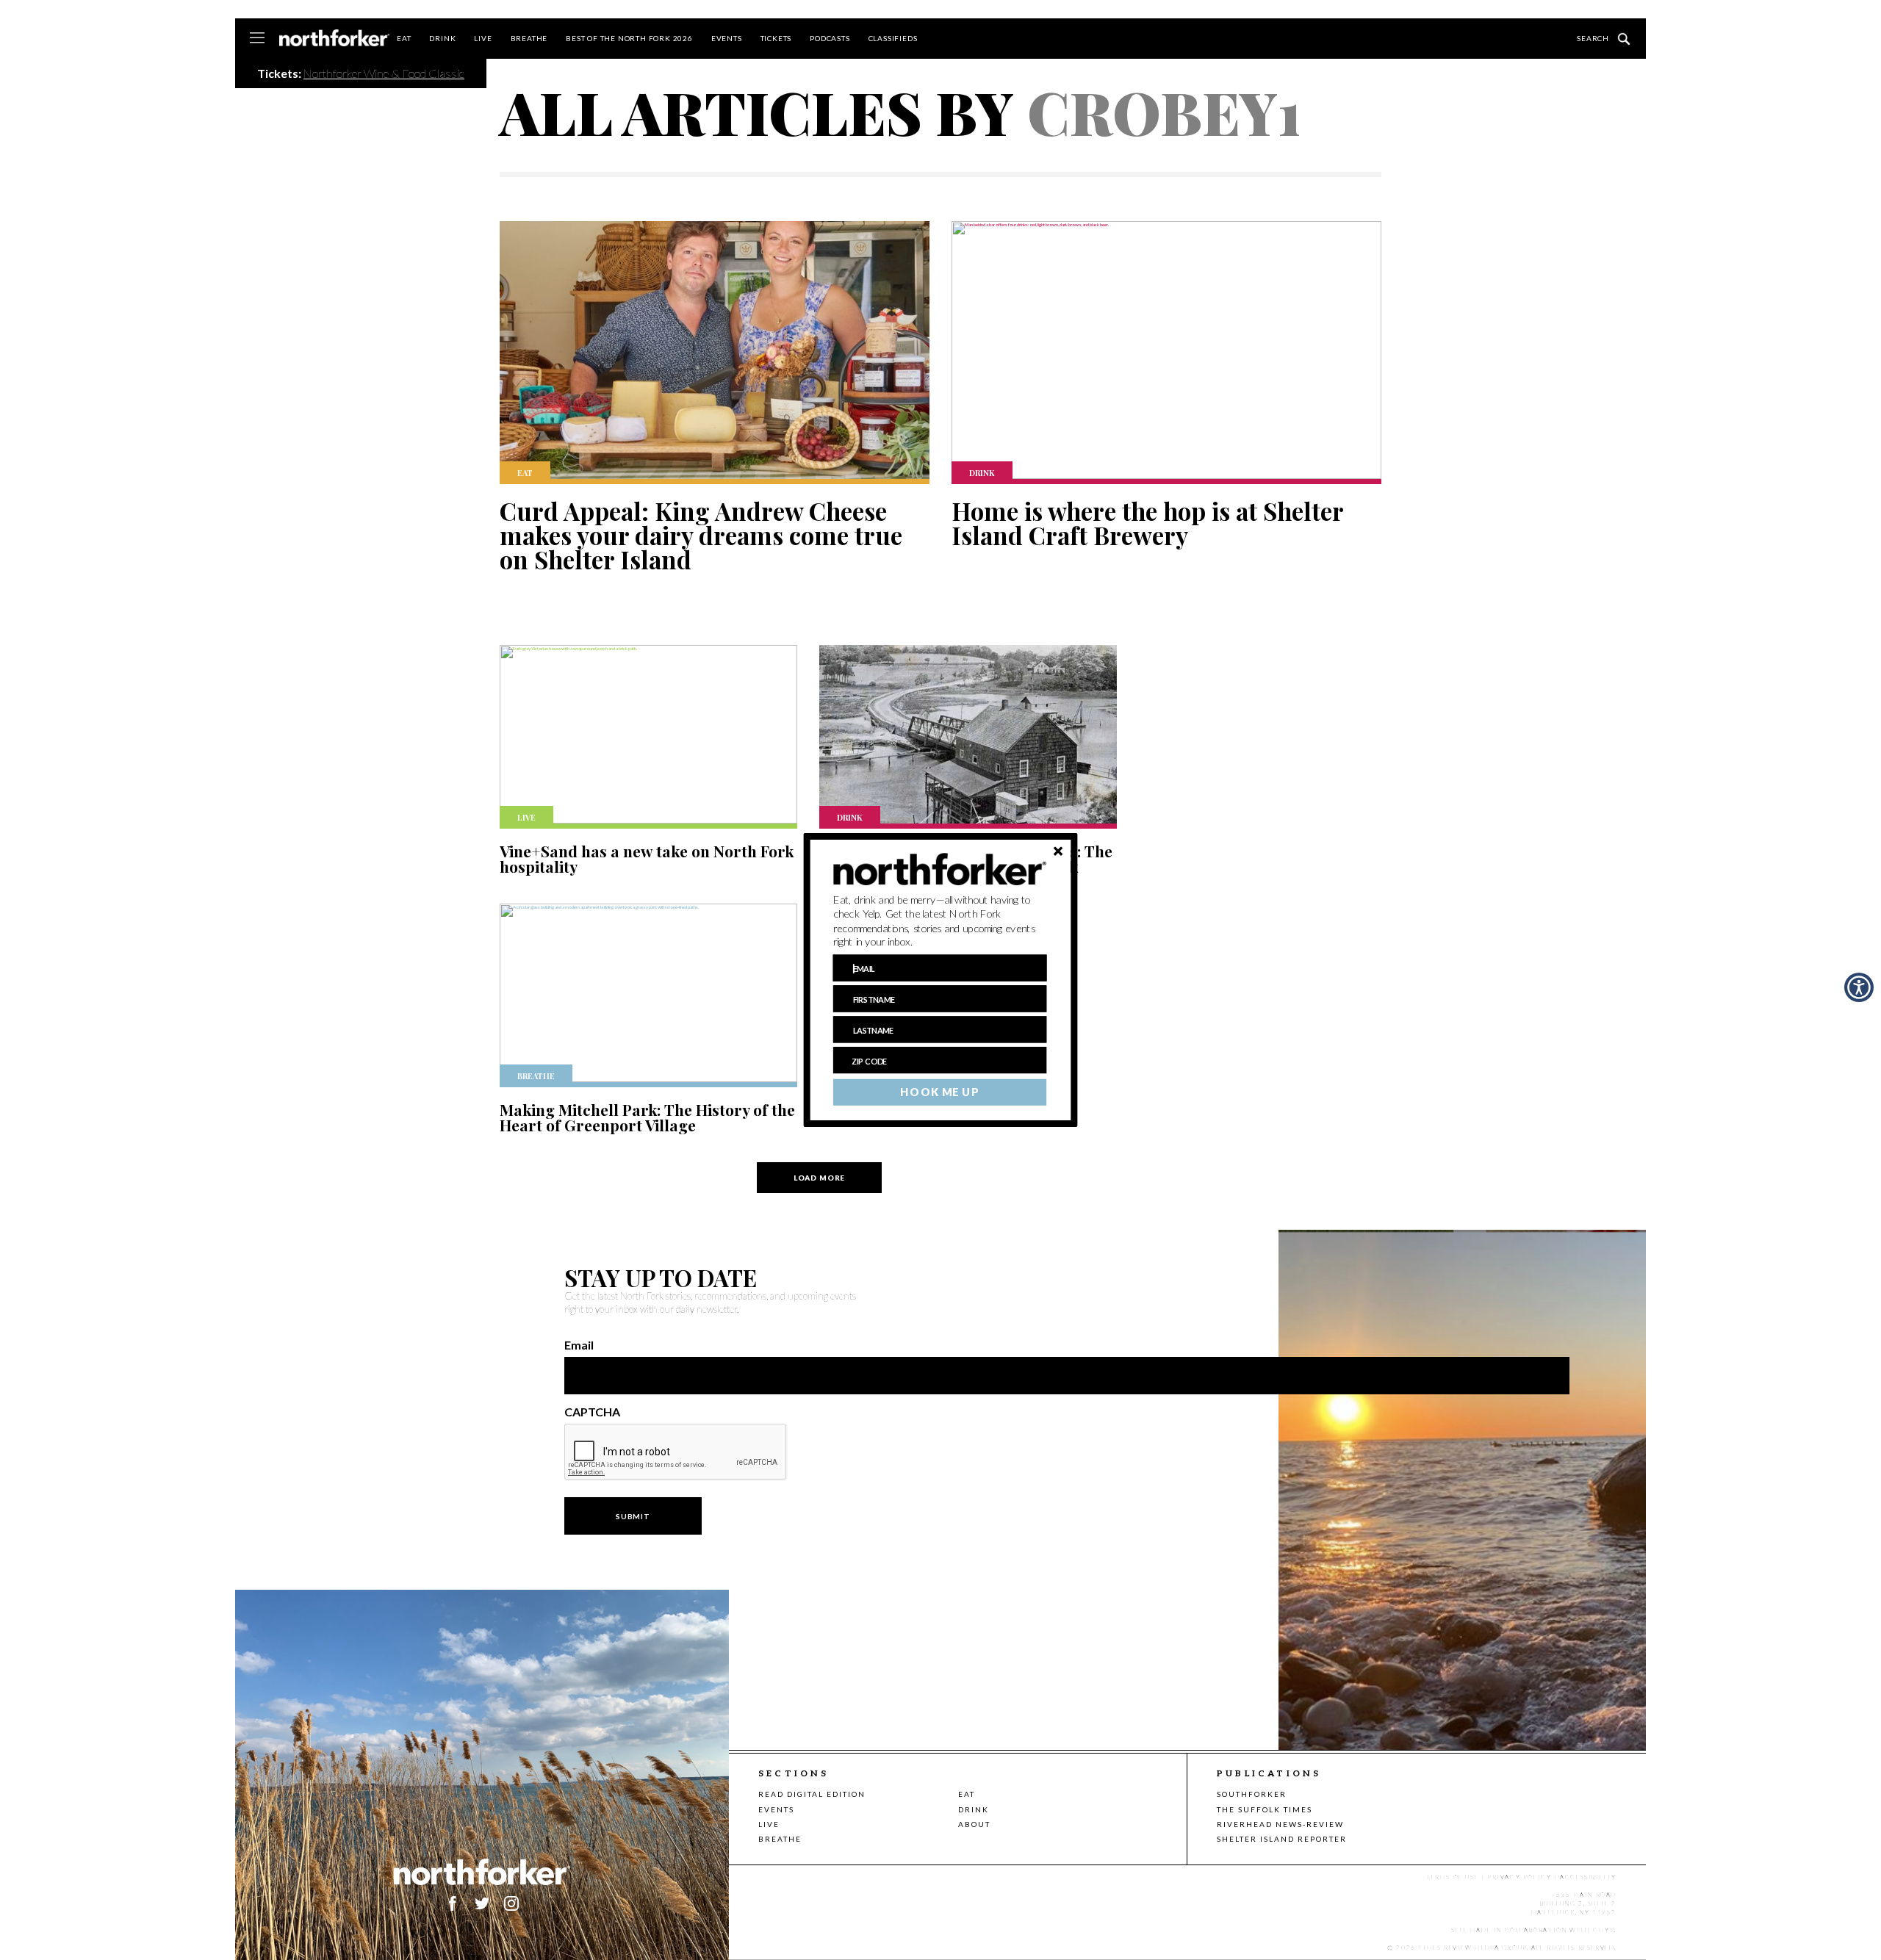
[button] (940, 921)
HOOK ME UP (939, 1092)
